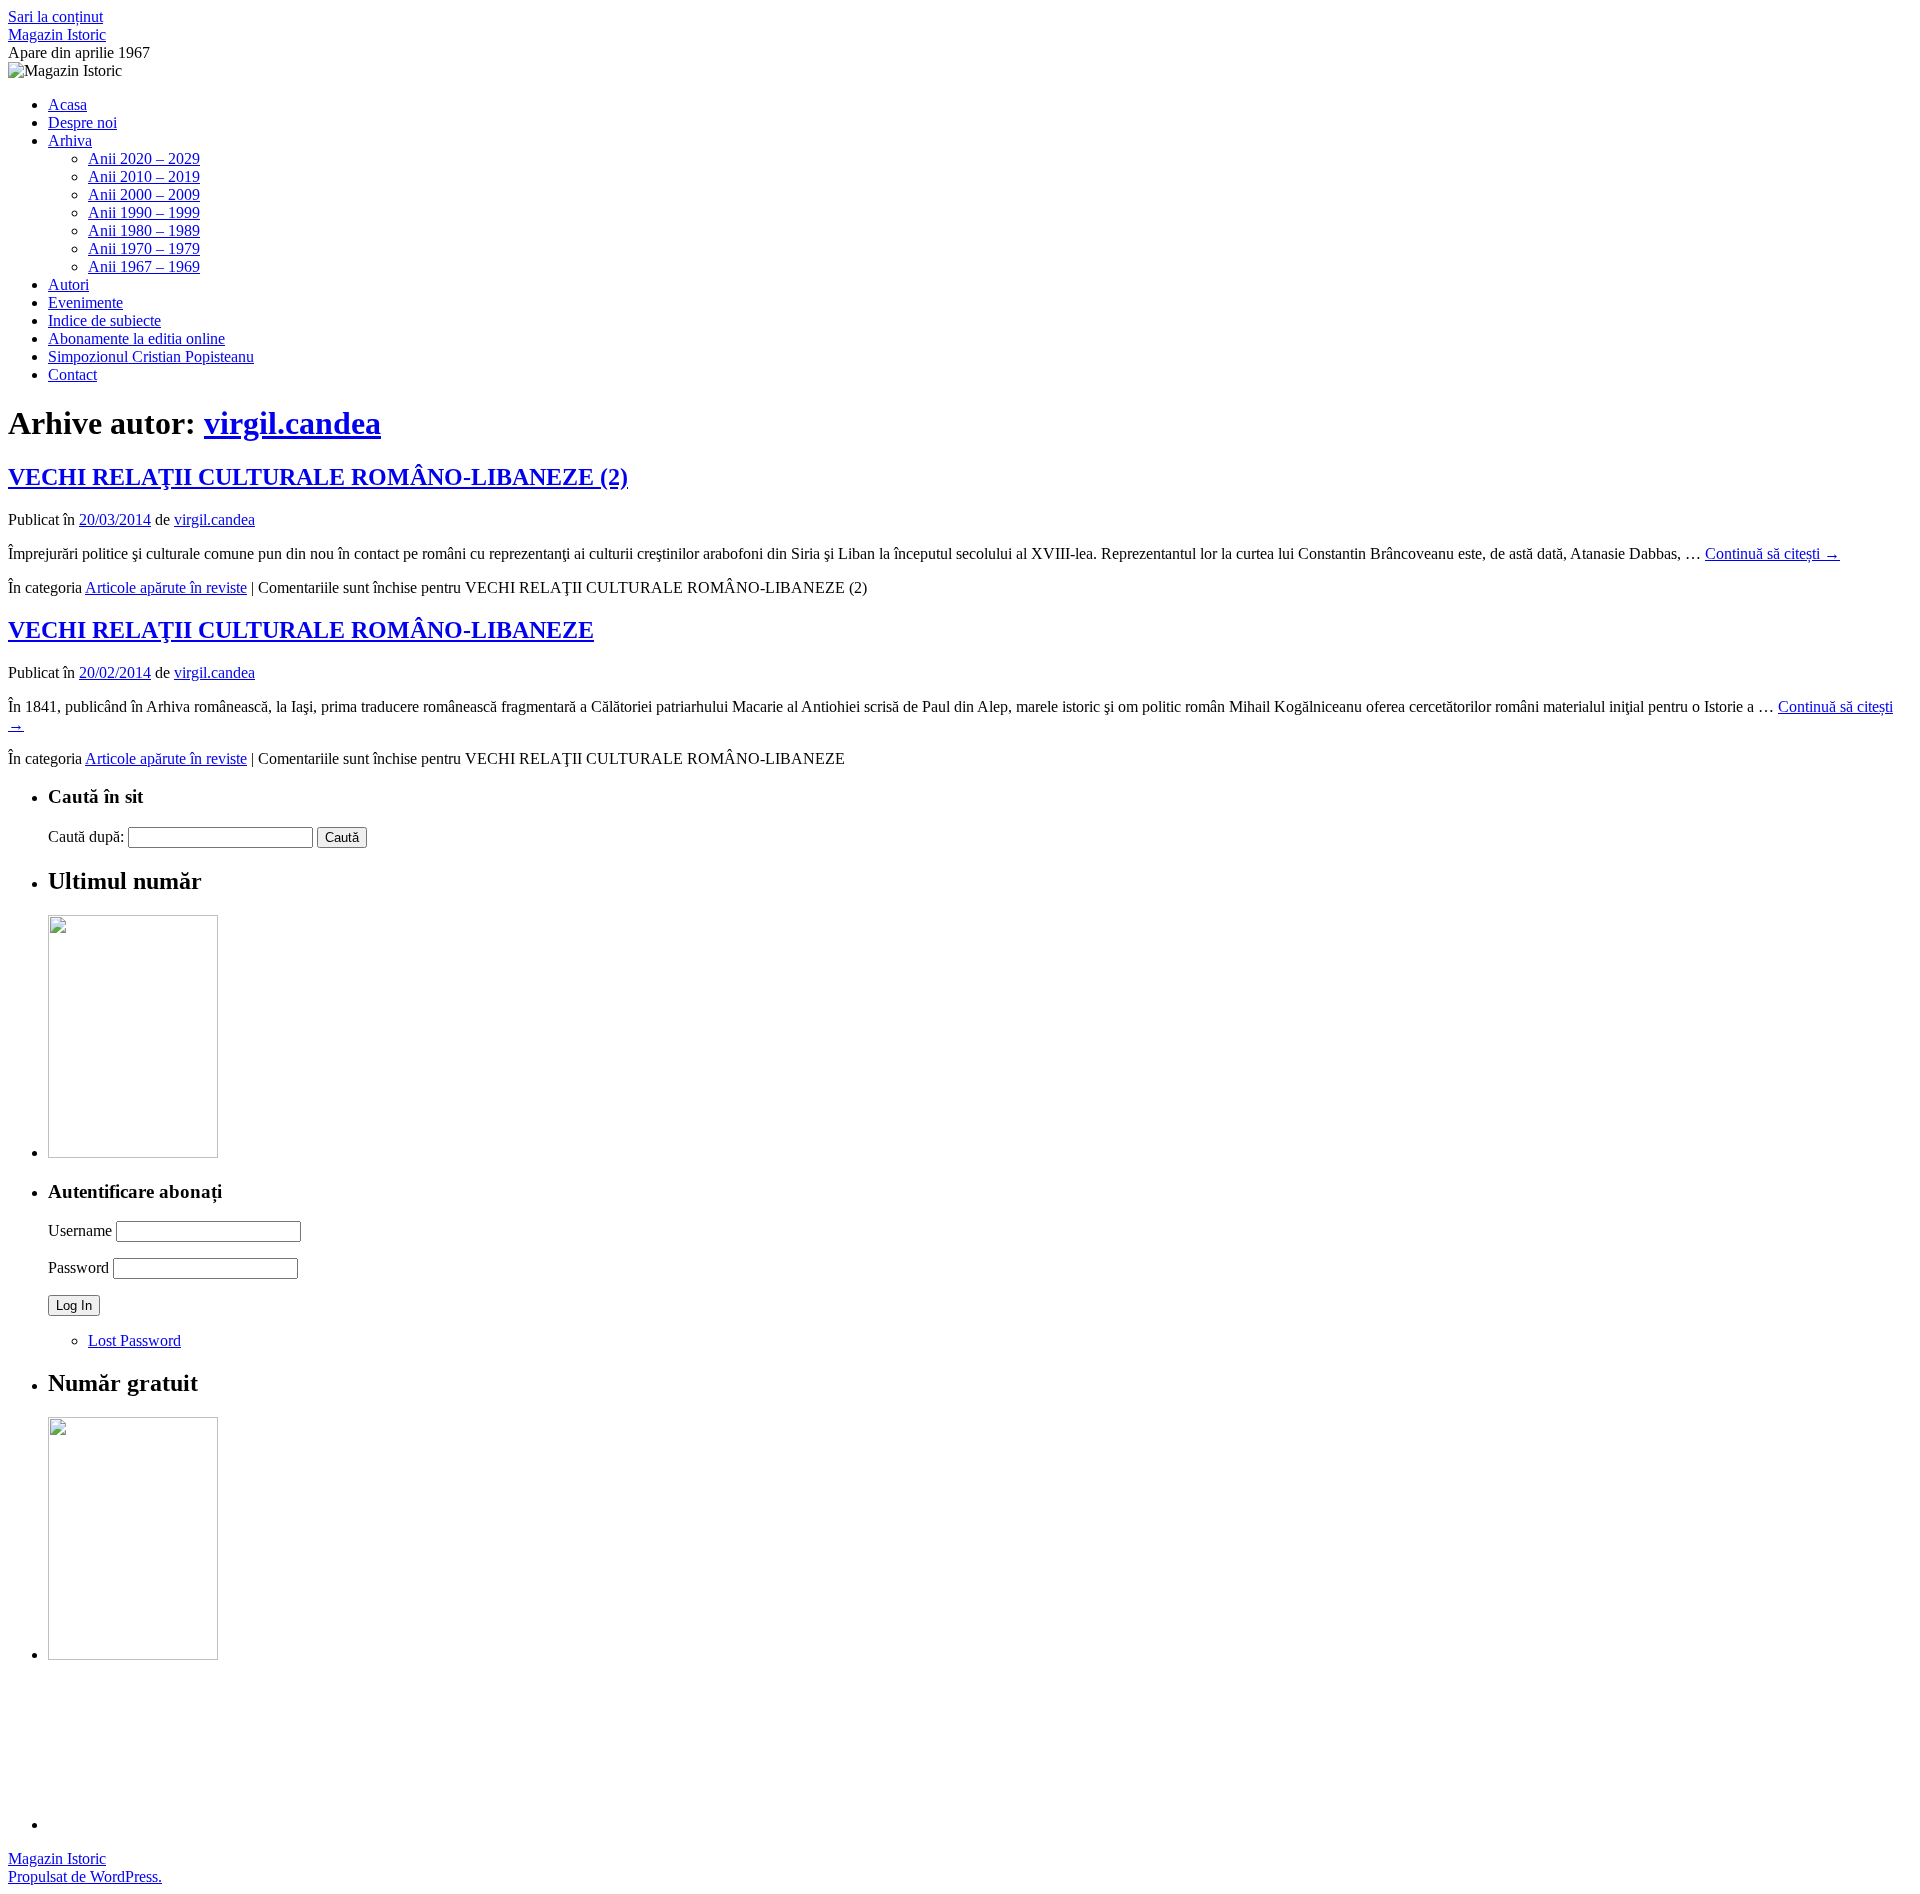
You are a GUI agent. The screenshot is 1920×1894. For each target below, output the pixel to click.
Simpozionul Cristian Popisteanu (151, 356)
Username (80, 1230)
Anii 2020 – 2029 (144, 158)
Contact (72, 374)
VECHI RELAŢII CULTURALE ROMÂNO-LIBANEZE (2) (318, 477)
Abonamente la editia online (136, 338)
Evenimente (85, 302)
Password (78, 1267)
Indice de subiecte (104, 320)
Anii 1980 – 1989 (144, 230)
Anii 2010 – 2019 (144, 176)
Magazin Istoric (57, 34)
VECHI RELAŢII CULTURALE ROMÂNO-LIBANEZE (301, 630)
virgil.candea (292, 423)
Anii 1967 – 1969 (144, 266)
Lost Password (134, 1340)
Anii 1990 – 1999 (144, 212)
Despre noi (82, 122)
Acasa (67, 104)
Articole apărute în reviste (166, 587)
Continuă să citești (1772, 553)
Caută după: (86, 836)
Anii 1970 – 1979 (144, 248)
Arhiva (70, 140)
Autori (68, 284)
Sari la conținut (55, 16)
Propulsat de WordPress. (85, 1876)
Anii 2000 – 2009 (144, 194)
